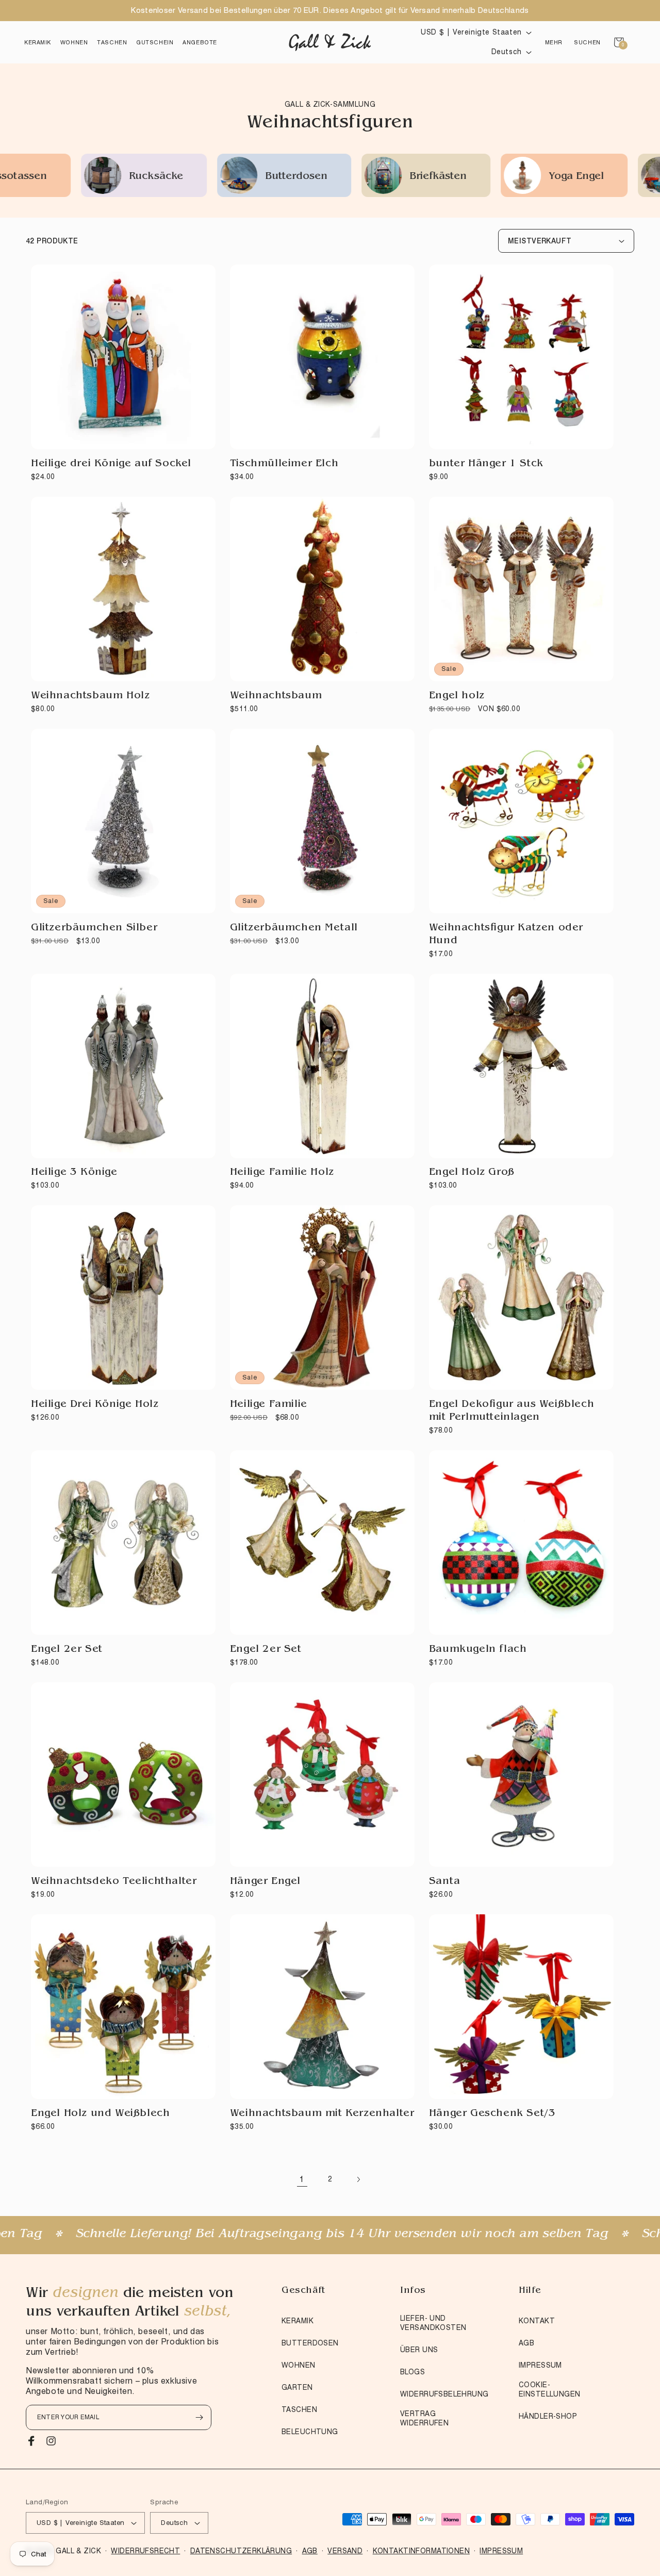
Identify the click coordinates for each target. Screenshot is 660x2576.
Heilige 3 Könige (74, 1173)
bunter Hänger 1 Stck (486, 464)
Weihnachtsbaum (276, 696)
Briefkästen (294, 177)
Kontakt (537, 2321)
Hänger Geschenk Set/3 (492, 2114)
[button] (38, 42)
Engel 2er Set (67, 1650)
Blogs (412, 2372)
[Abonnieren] (199, 2417)
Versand (345, 2551)
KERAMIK (298, 2321)
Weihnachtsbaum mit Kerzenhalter (322, 2114)
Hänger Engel (265, 1882)
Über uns (419, 2350)
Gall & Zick (78, 2551)
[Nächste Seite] (358, 2179)
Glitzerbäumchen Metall (294, 928)
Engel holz (457, 696)
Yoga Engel (432, 177)
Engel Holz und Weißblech (100, 2114)
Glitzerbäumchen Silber (94, 928)
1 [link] (302, 2179)
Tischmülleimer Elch (284, 464)
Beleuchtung (310, 2432)
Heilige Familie (269, 1405)
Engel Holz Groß (472, 1173)
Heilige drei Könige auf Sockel (111, 464)
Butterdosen (152, 177)
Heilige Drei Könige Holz (95, 1405)
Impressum (540, 2365)
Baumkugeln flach (478, 1650)
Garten (297, 2387)
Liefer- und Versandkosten (433, 2323)
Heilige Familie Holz (282, 1173)
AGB (526, 2343)
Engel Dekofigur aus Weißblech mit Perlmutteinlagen (511, 1411)
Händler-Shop (548, 2416)
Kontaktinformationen (421, 2551)
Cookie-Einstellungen (549, 2389)
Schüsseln (568, 177)
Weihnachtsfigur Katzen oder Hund (506, 935)
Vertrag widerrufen (424, 2418)
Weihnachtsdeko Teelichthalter (114, 1882)
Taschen (299, 2409)
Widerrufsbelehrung (444, 2394)
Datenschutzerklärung (241, 2551)
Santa (445, 1882)
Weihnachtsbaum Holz (90, 696)
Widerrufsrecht (145, 2551)
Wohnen (299, 2365)
